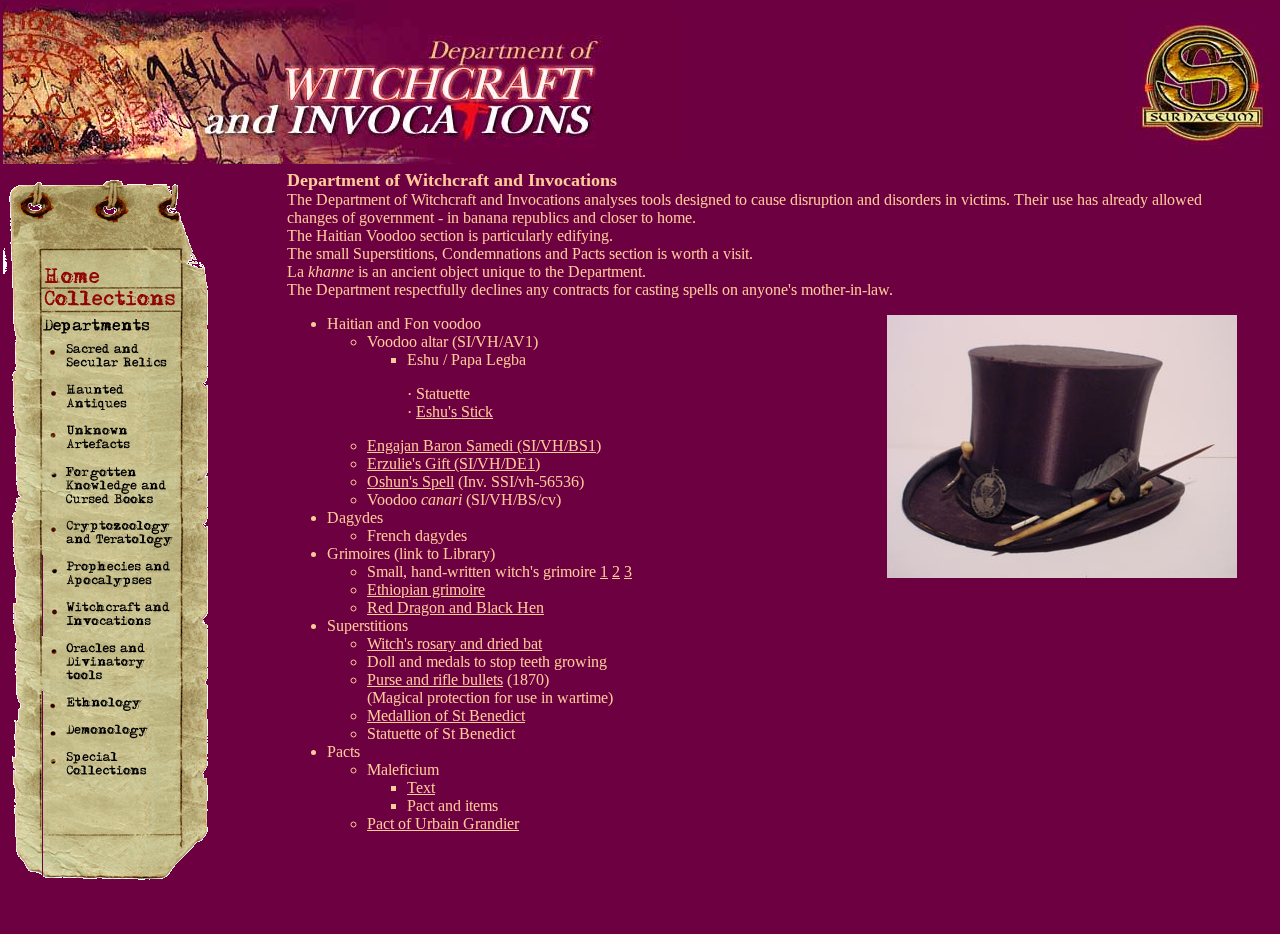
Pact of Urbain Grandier (443, 823)
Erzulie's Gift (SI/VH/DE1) (453, 463)
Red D (388, 607)
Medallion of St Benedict (446, 715)
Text (421, 787)
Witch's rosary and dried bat (454, 643)
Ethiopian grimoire (426, 589)
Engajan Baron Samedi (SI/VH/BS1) (484, 445)
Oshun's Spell (410, 481)
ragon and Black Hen (476, 607)
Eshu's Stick (454, 411)
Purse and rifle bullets (435, 679)
